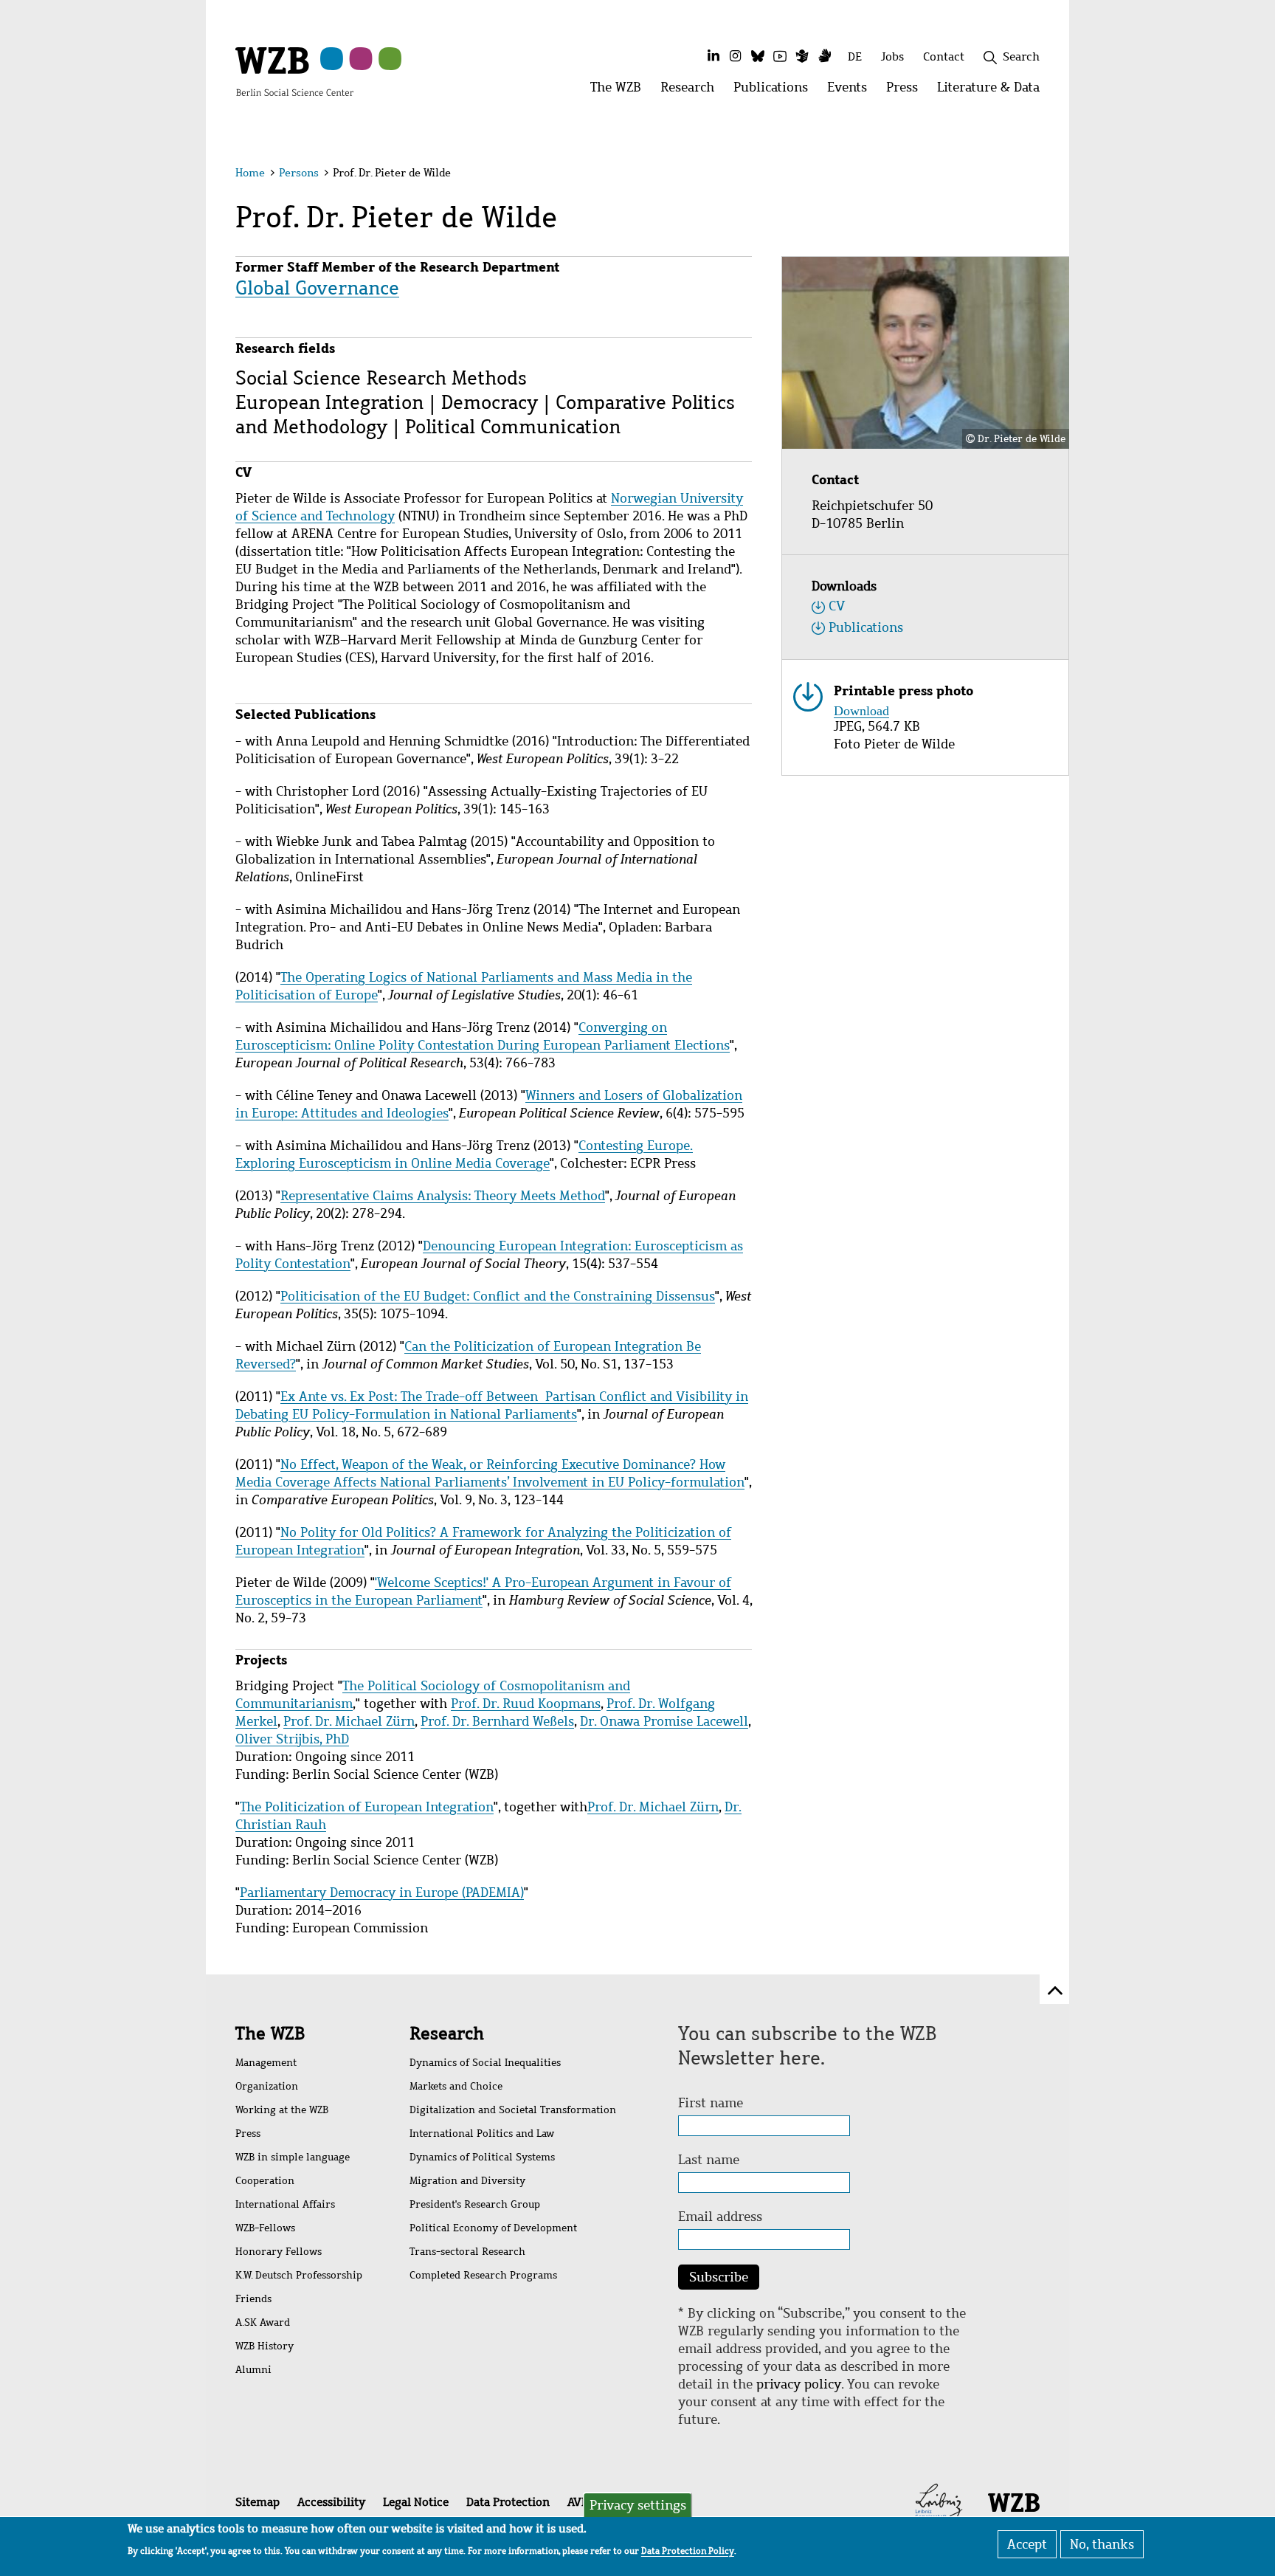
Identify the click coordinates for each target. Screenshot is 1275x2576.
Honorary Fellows (279, 2252)
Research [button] (692, 91)
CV (837, 606)
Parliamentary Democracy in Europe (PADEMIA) (382, 1893)
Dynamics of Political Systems (482, 2157)
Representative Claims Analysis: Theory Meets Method (443, 1196)
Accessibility (331, 2502)
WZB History (265, 2346)
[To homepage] (294, 71)
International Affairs (285, 2204)
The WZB (270, 2033)
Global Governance (317, 288)
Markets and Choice (456, 2086)
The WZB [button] (621, 91)
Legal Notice (416, 2502)
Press (248, 2134)
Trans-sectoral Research (467, 2252)
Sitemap (258, 2502)
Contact (944, 56)
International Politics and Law (482, 2134)
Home (250, 173)
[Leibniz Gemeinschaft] (939, 2501)
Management (266, 2063)
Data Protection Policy (688, 2551)
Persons (299, 173)
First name (711, 2103)
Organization (267, 2086)
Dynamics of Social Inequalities (485, 2063)
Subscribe (719, 2277)
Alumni (253, 2370)
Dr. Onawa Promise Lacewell (664, 1721)
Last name (709, 2160)
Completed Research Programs (483, 2275)
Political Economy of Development (493, 2228)
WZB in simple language (293, 2157)
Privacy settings (638, 2505)
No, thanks (1102, 2544)
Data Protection (508, 2502)
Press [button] (907, 91)
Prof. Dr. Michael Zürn (349, 1721)
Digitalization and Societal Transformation (513, 2110)
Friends (253, 2299)
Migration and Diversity (467, 2181)
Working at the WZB (282, 2110)
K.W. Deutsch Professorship (299, 2275)
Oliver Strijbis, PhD (292, 1739)
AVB (578, 2502)
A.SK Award (263, 2322)
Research (447, 2033)
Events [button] (852, 91)
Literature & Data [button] (993, 91)
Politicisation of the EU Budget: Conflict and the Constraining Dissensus (498, 1296)
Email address (720, 2217)
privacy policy (799, 2384)
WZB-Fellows (265, 2228)
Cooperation (265, 2181)
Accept (1027, 2544)
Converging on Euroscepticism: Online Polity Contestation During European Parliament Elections (483, 1036)
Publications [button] (775, 91)
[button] (1042, 175)
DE (855, 56)
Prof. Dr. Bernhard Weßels (497, 1721)
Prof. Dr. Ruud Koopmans (526, 1704)
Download (861, 709)
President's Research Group (475, 2204)
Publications (866, 627)
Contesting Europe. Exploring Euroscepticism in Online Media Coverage (464, 1154)
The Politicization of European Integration (367, 1807)
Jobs (892, 56)
